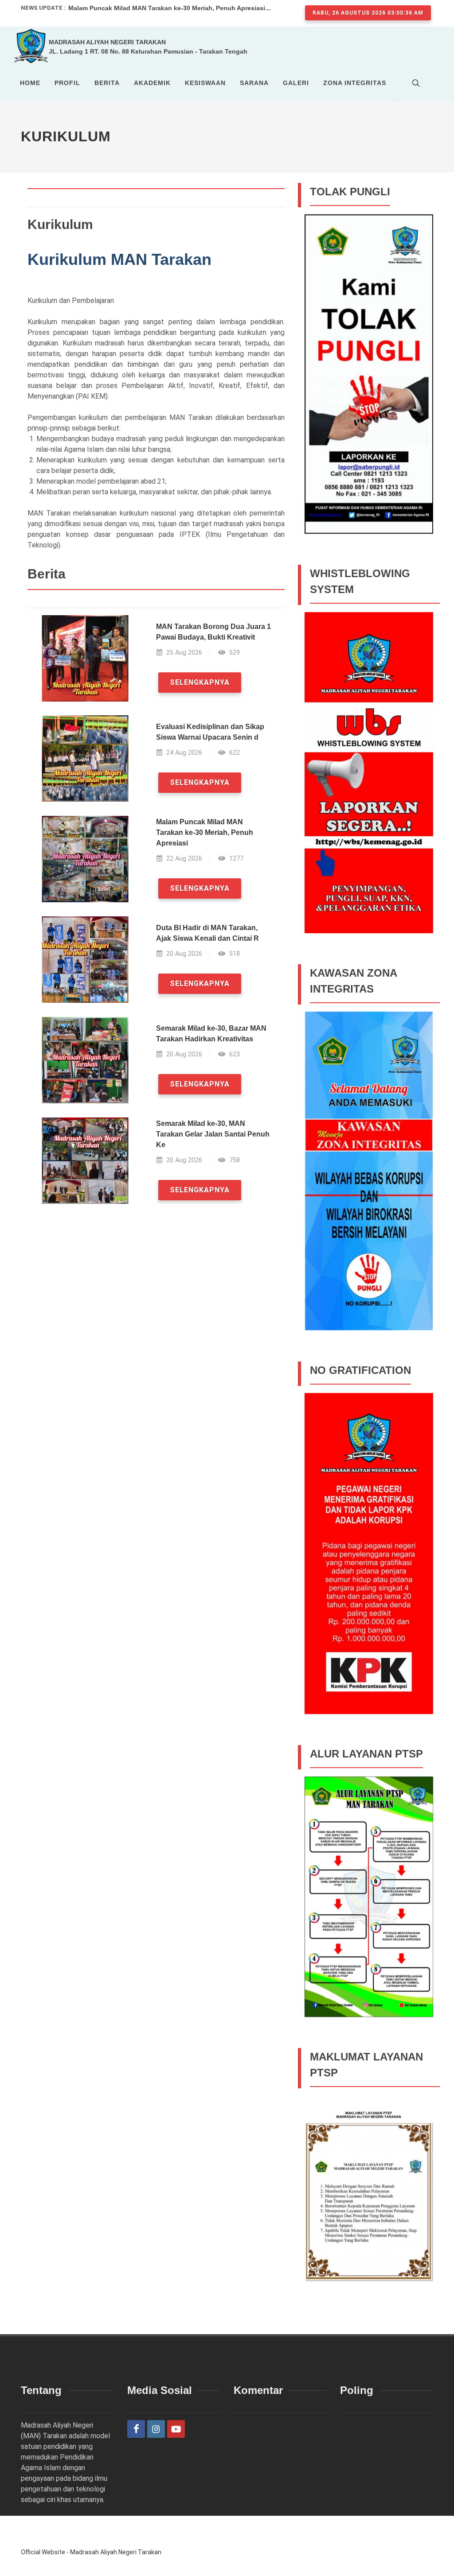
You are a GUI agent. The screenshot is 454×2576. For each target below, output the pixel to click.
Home (30, 83)
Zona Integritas (355, 83)
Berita (107, 83)
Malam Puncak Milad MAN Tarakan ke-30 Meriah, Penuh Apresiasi (205, 832)
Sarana (254, 83)
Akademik (152, 83)
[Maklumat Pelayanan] (369, 2210)
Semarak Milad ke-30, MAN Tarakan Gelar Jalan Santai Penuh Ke (213, 1134)
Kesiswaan (205, 83)
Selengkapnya (200, 682)
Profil (67, 83)
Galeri (296, 83)
